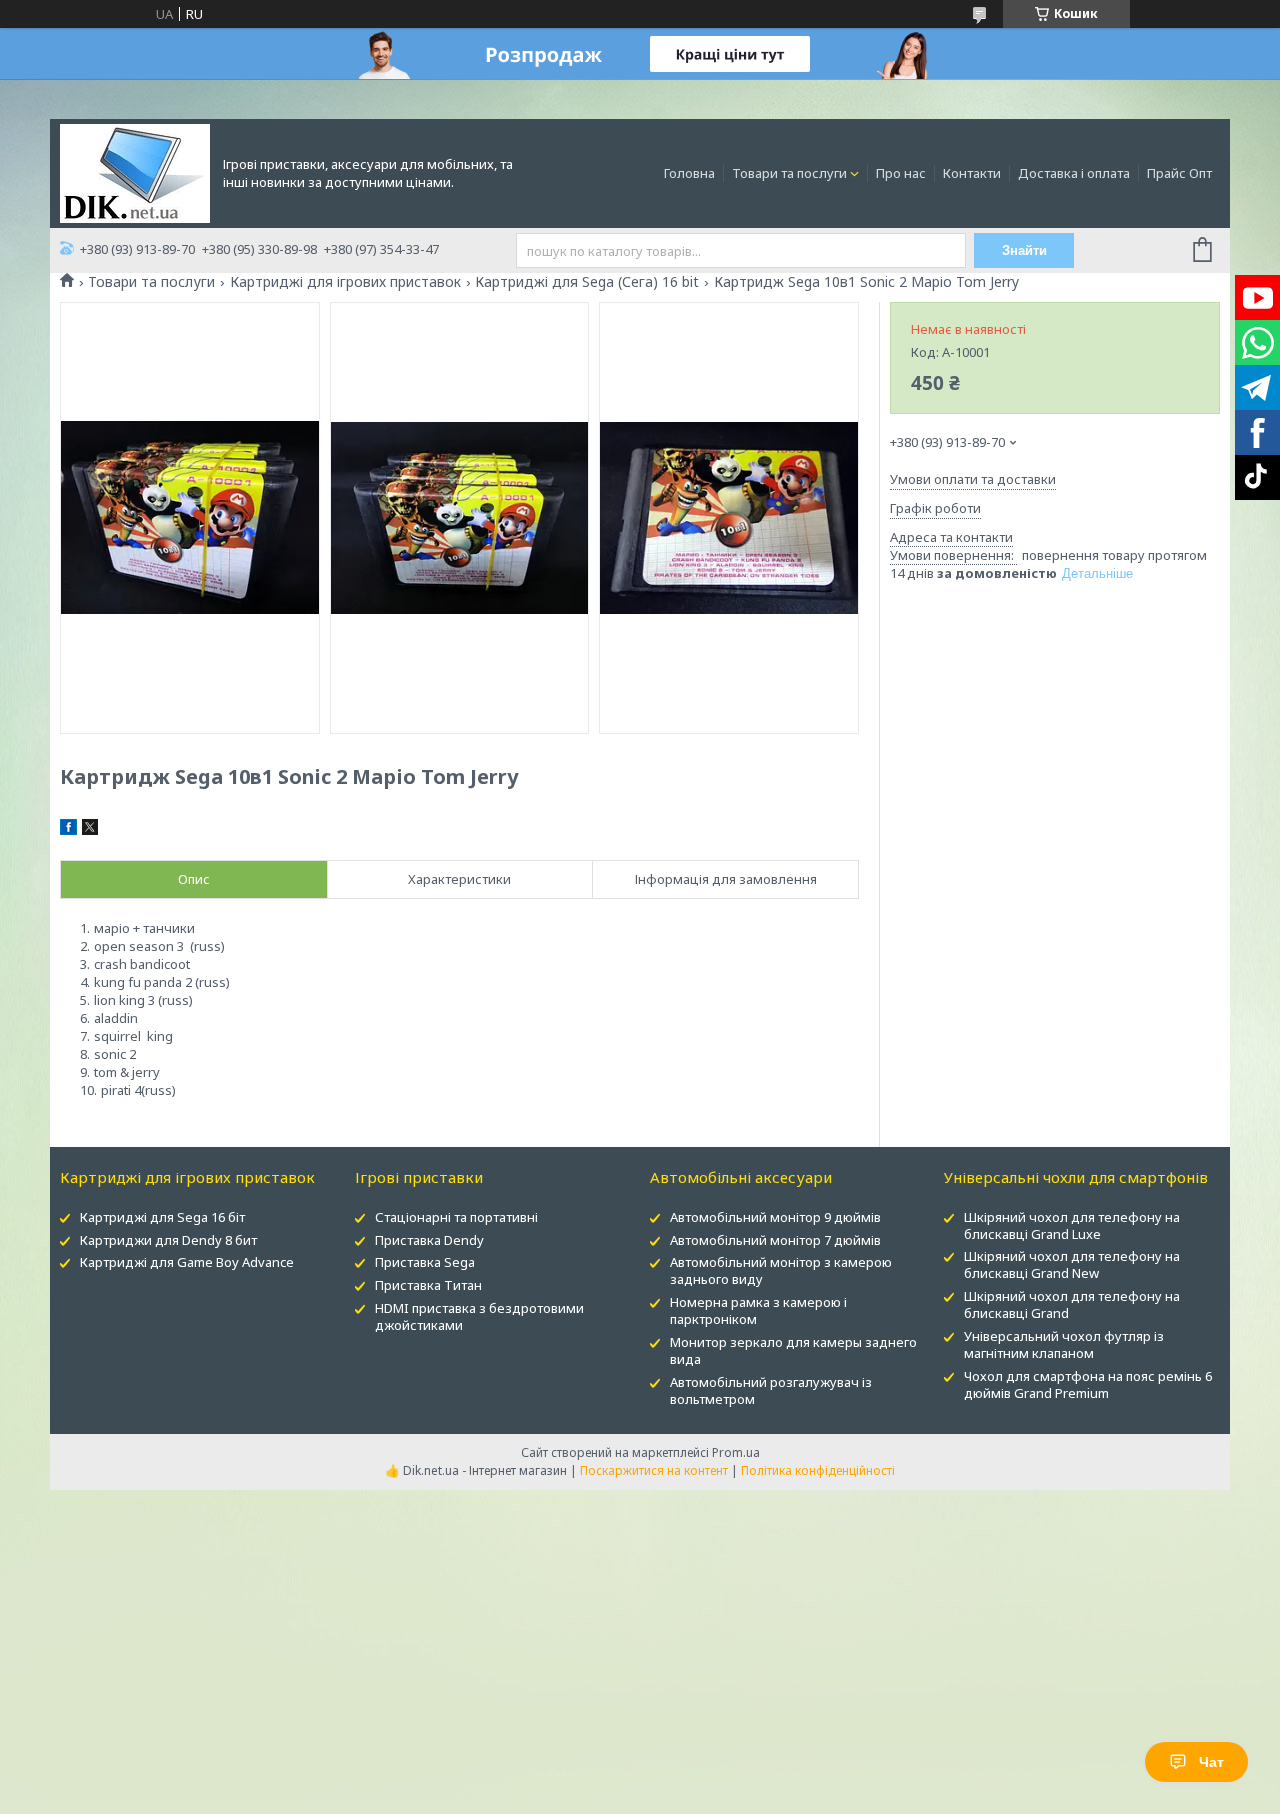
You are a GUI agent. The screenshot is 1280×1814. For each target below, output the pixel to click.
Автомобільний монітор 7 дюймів (775, 1240)
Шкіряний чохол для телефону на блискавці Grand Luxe (1072, 1225)
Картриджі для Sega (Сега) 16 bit (587, 282)
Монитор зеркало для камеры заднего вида (793, 1350)
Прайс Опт (1179, 173)
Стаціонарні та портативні (456, 1217)
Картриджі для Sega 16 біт (162, 1217)
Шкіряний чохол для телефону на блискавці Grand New (1072, 1264)
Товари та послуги (789, 173)
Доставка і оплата (1074, 173)
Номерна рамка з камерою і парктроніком (758, 1310)
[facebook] (68, 830)
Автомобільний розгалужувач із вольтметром (771, 1390)
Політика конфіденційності (818, 1470)
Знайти (1024, 250)
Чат (1211, 1762)
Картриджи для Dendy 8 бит (168, 1240)
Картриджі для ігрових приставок (345, 282)
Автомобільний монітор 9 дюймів (775, 1217)
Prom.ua (736, 1452)
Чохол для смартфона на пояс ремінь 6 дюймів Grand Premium (1088, 1384)
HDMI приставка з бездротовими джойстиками (479, 1316)
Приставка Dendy (429, 1240)
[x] (90, 830)
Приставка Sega (425, 1262)
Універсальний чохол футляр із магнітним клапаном (1064, 1344)
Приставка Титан (428, 1285)
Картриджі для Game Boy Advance (187, 1262)
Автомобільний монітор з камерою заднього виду (781, 1270)
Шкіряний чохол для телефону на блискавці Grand (1072, 1304)
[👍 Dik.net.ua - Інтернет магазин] (135, 172)
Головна (689, 173)
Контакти (972, 173)
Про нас (901, 173)
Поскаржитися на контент (654, 1470)
